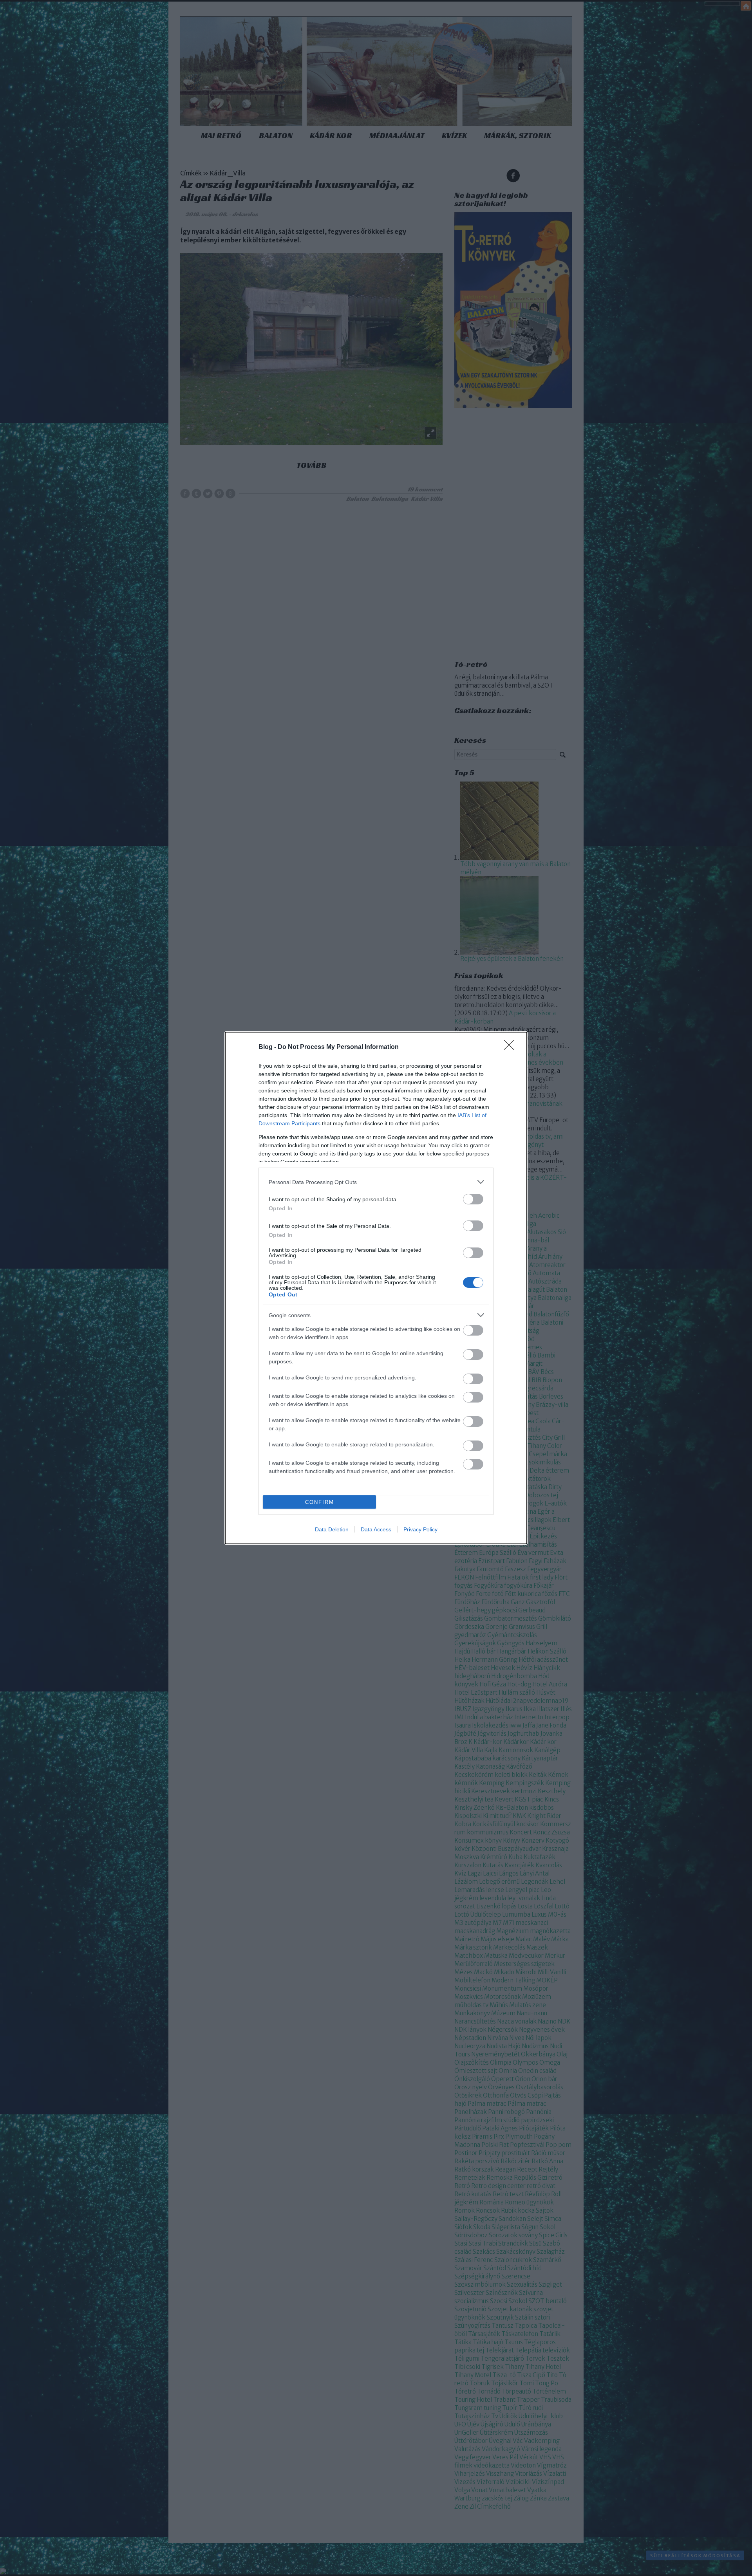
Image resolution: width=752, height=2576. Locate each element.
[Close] (512, 1047)
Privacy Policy (420, 1529)
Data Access (376, 1529)
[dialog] (376, 1288)
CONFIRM (320, 1502)
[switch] (473, 1199)
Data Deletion (332, 1529)
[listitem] (376, 1182)
